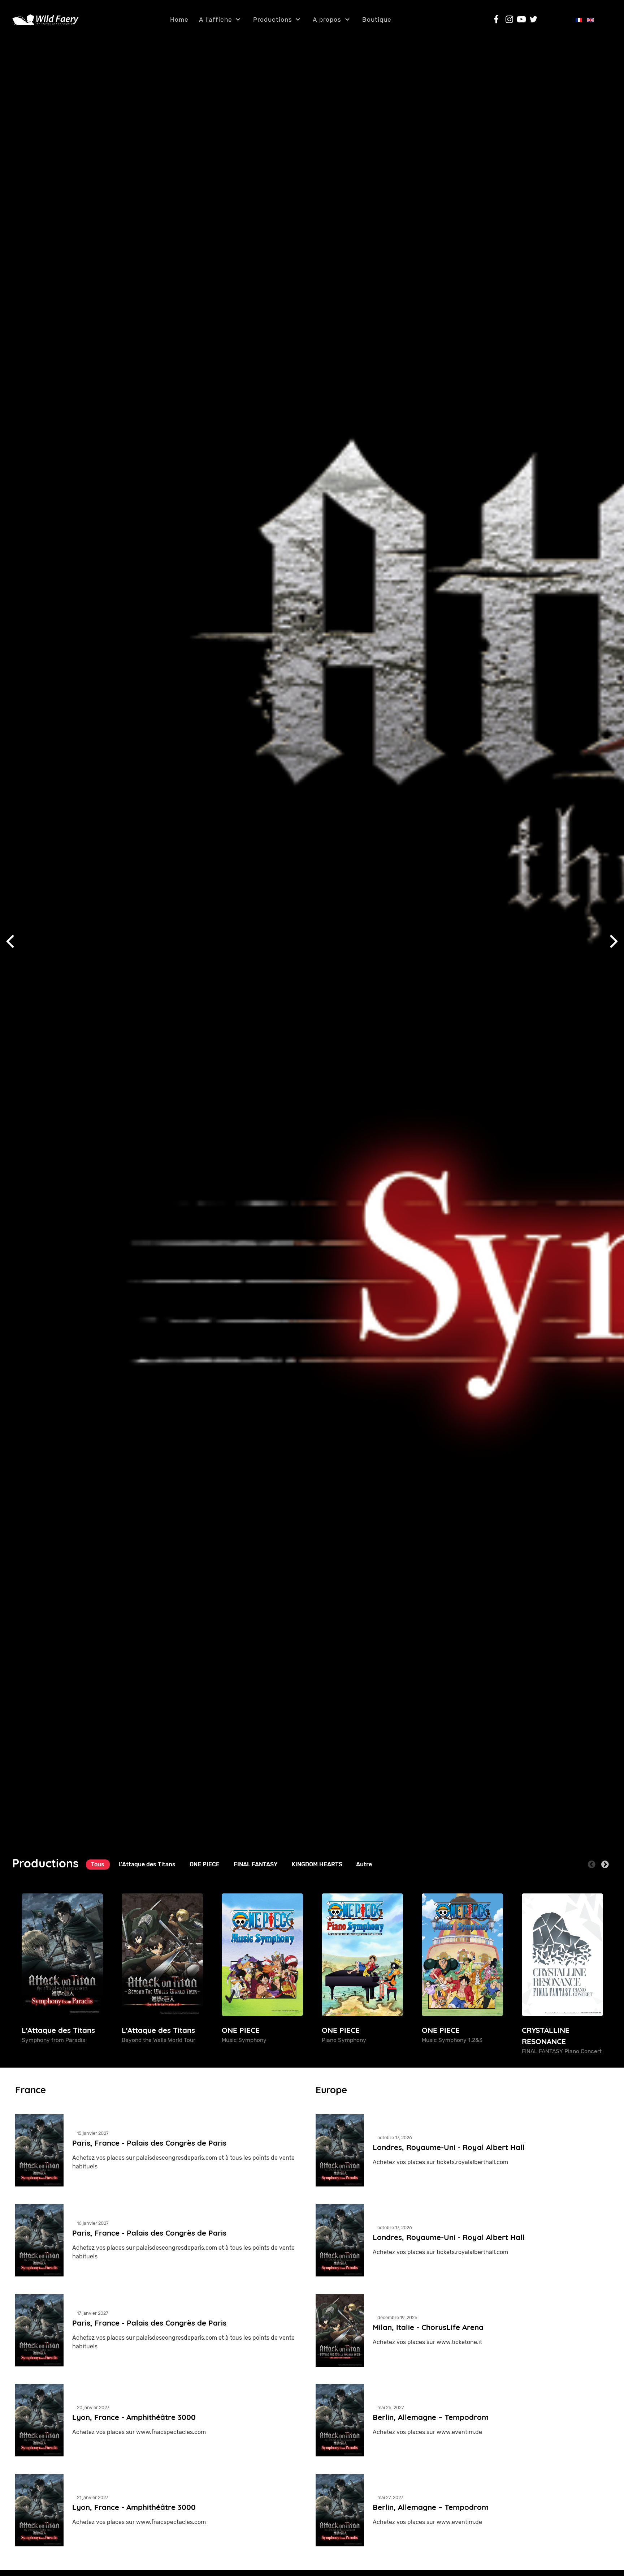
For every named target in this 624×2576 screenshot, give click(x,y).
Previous (592, 1864)
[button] (614, 941)
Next (605, 1864)
